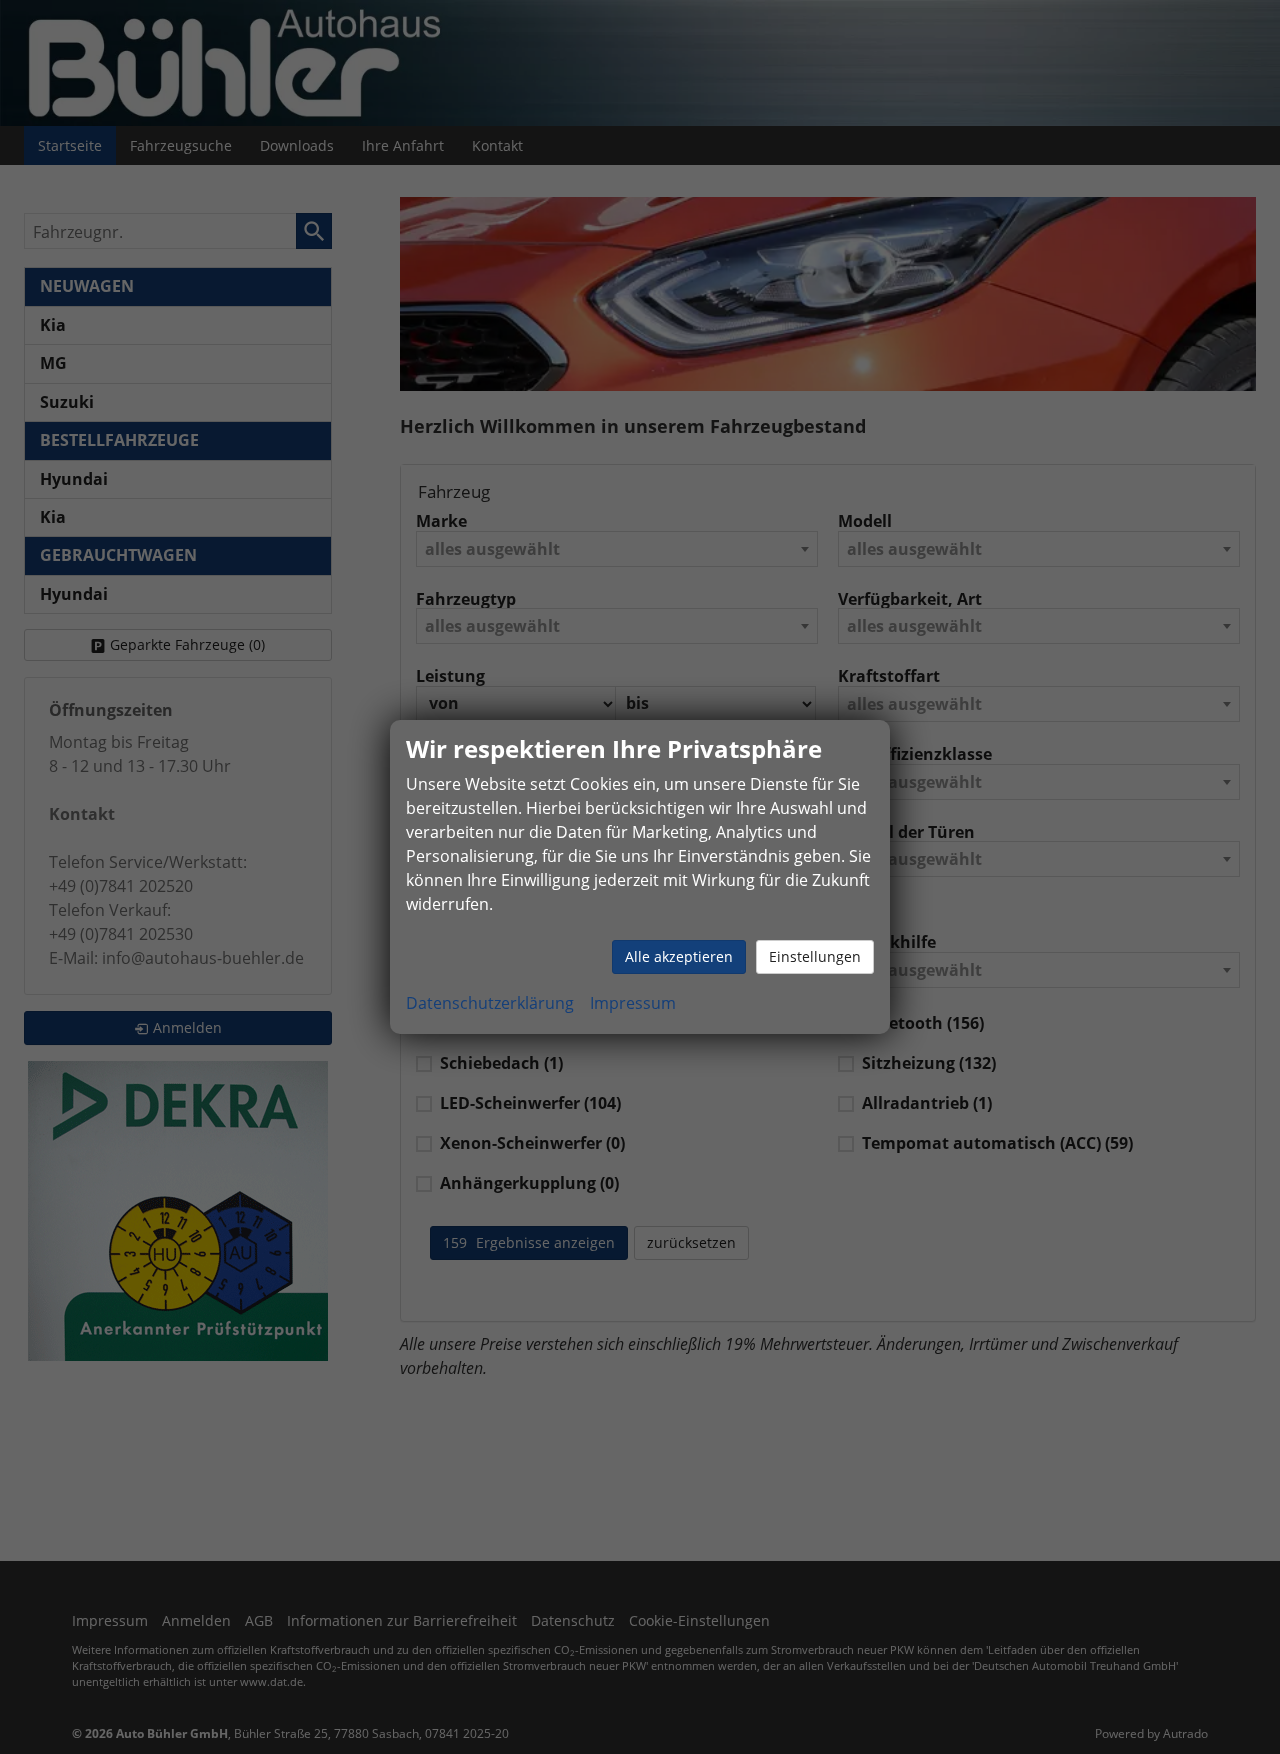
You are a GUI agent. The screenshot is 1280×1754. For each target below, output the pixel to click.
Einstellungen (815, 956)
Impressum (633, 1003)
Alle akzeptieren (679, 956)
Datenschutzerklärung (490, 1003)
